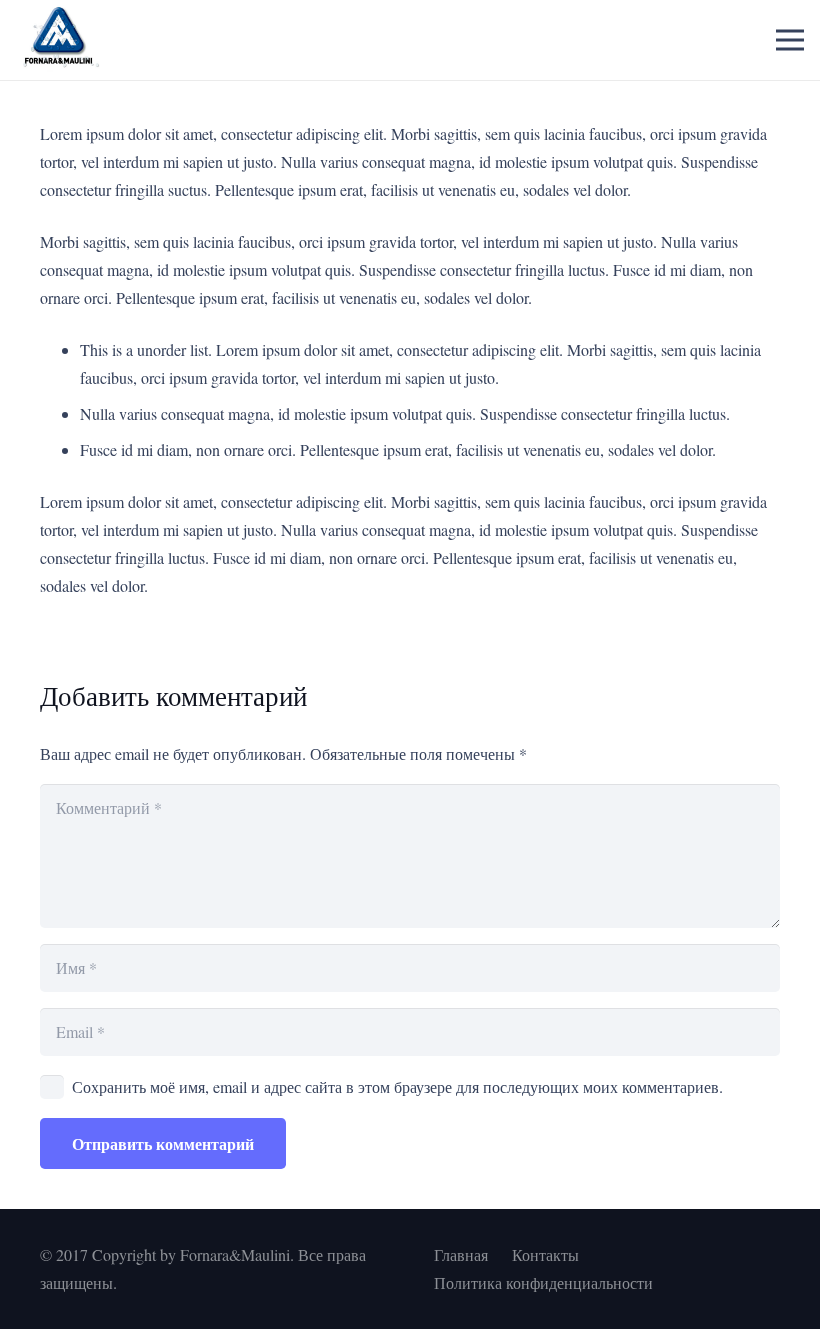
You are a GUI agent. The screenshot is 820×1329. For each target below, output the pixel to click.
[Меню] (790, 40)
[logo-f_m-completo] (58, 40)
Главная (461, 1254)
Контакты (545, 1254)
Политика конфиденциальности (543, 1282)
